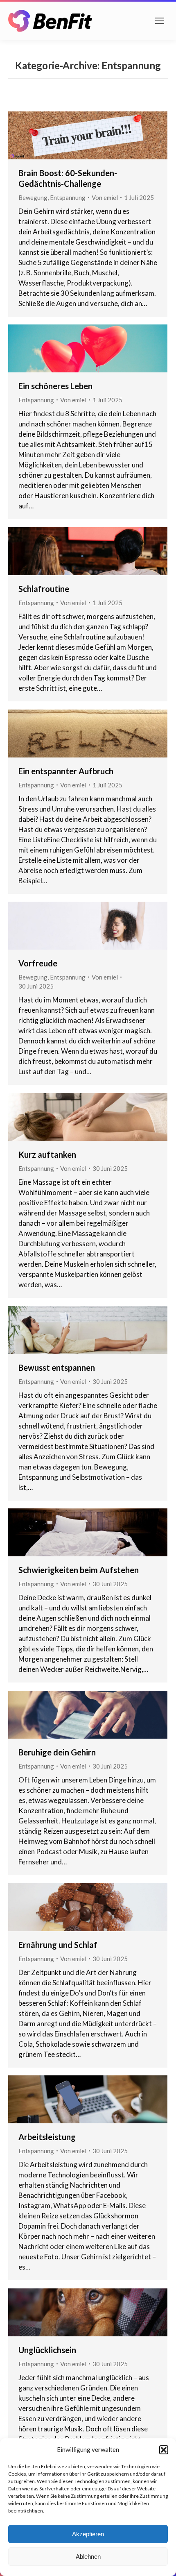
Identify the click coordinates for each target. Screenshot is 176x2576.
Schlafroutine (44, 589)
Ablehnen (88, 2557)
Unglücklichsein (47, 2350)
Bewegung (33, 197)
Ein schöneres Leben (55, 386)
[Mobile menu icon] (160, 21)
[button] (164, 2450)
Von (105, 197)
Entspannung (68, 197)
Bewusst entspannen (57, 1367)
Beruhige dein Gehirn (57, 1752)
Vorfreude (38, 963)
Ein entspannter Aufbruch (66, 771)
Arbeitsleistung (47, 2137)
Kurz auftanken (47, 1154)
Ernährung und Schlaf (58, 1945)
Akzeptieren (88, 2534)
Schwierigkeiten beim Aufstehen (79, 1570)
